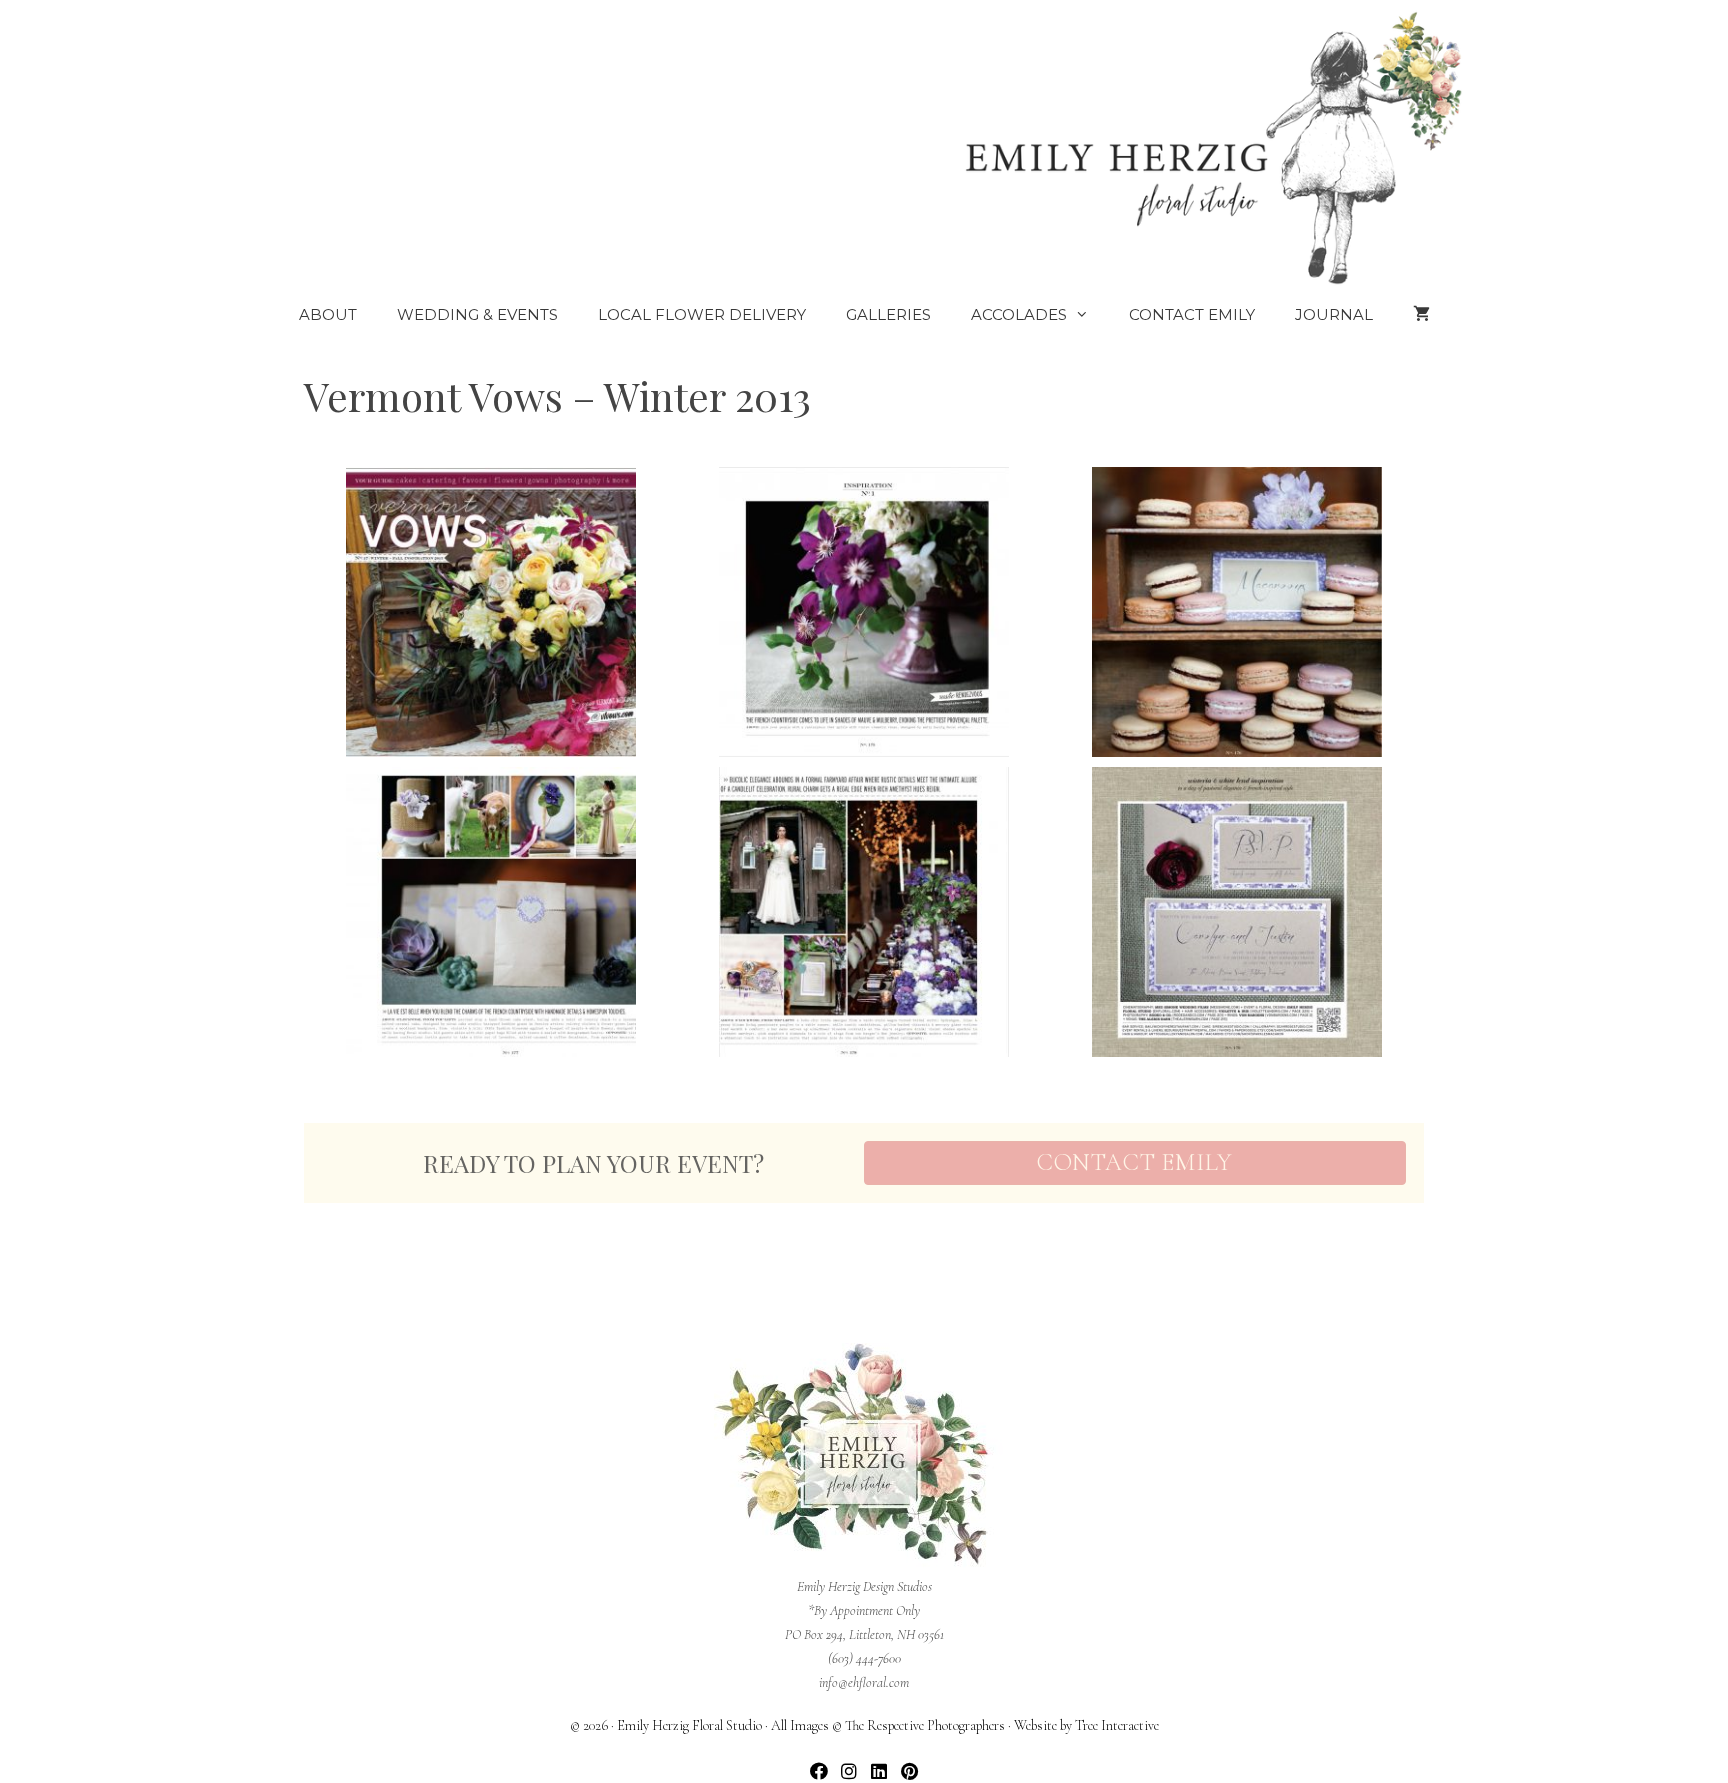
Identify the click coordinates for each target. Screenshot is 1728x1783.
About (328, 314)
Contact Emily (1192, 314)
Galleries (888, 314)
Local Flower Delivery (702, 314)
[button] (819, 1770)
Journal (1334, 314)
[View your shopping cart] (1421, 315)
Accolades (1019, 314)
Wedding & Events (477, 314)
